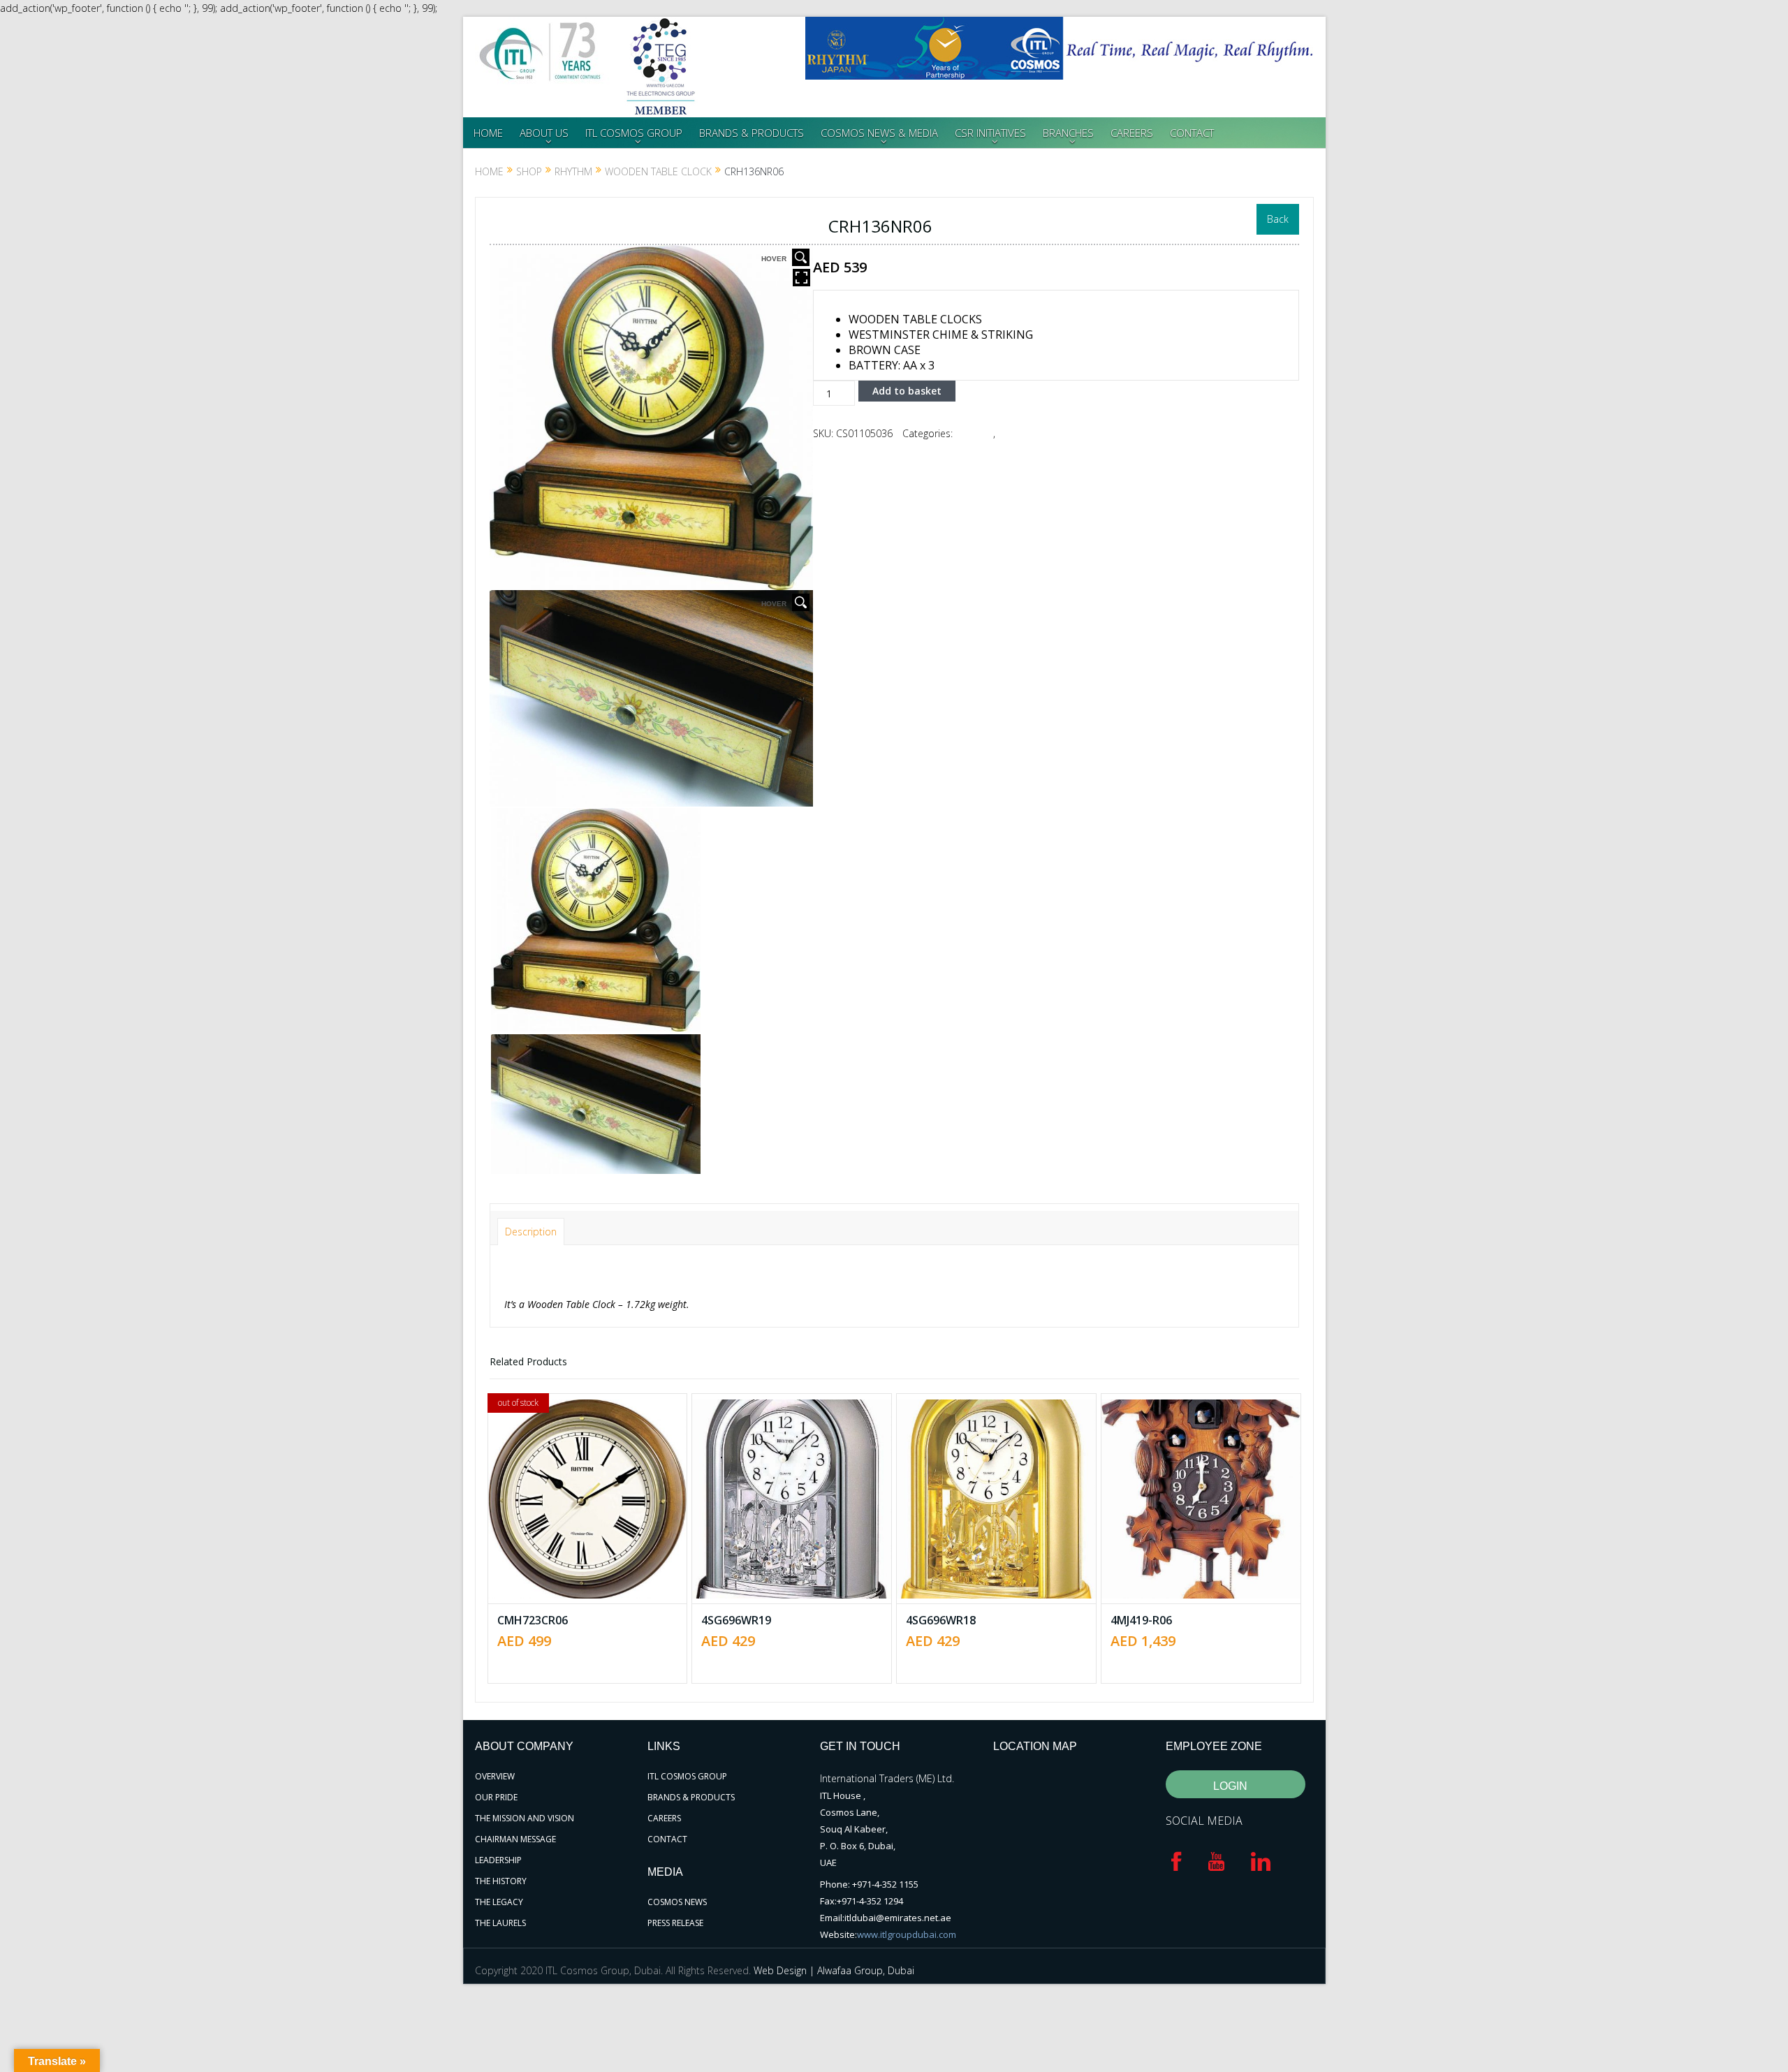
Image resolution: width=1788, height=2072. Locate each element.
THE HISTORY (501, 1881)
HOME (488, 133)
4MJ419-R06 (1141, 1620)
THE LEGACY (499, 1902)
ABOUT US (544, 133)
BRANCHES (1068, 133)
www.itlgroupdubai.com (907, 1934)
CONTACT (1192, 133)
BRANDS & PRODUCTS (752, 133)
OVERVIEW (495, 1776)
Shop (529, 171)
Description (531, 1232)
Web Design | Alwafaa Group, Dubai (834, 1970)
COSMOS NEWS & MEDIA (879, 133)
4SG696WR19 (736, 1620)
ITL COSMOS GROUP (634, 133)
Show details (597, 1537)
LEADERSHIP (498, 1860)
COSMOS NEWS (677, 1902)
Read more (594, 1445)
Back (1278, 219)
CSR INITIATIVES (990, 133)
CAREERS (1132, 133)
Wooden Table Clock (658, 171)
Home (489, 171)
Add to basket (907, 391)
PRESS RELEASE (675, 1923)
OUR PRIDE (496, 1797)
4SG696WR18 (941, 1620)
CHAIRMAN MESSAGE (515, 1839)
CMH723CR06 (533, 1620)
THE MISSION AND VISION (525, 1818)
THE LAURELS (500, 1923)
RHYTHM (573, 171)
